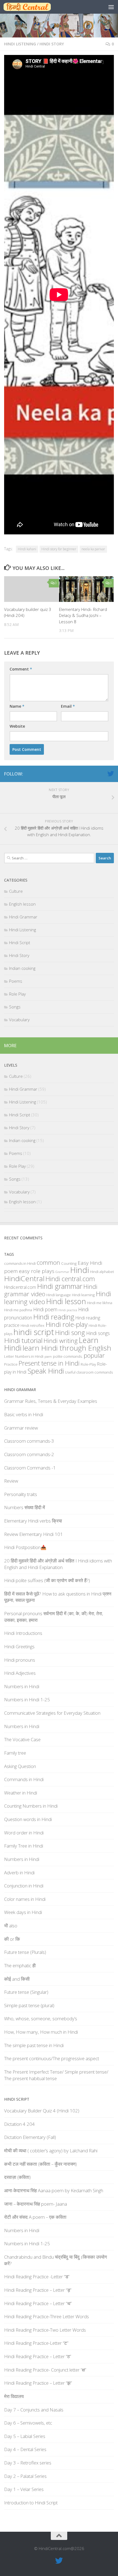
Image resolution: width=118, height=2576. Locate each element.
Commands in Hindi (24, 1779)
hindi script (34, 1332)
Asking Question (20, 1766)
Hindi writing (61, 1341)
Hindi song (70, 1333)
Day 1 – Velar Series (24, 2489)
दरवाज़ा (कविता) (17, 2177)
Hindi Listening (20, 44)
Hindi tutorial (23, 1340)
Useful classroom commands (89, 1372)
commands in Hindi (20, 1263)
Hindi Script (20, 942)
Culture (16, 891)
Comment (21, 669)
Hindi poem (45, 1309)
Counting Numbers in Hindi (31, 1806)
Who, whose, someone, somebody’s (41, 2019)
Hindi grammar (60, 1286)
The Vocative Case (22, 1739)
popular (94, 1355)
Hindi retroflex (33, 1325)
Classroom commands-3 (29, 1441)
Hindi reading (54, 1317)
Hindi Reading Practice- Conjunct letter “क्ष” (45, 2370)
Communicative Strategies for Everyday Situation (52, 1713)
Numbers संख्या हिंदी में (25, 1507)
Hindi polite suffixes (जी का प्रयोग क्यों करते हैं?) (47, 1580)
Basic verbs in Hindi (24, 1414)
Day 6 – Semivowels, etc (28, 2423)
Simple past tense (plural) (29, 2005)
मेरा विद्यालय (14, 2396)
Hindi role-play (67, 1324)
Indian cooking (22, 968)
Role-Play (88, 1364)
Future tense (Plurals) (25, 1952)
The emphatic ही (20, 1965)
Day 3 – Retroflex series (28, 2463)
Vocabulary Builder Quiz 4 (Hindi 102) (42, 2111)
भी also (11, 1926)
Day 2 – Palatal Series (25, 2476)
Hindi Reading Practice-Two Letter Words (45, 2330)
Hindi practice (68, 1310)
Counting (69, 1263)
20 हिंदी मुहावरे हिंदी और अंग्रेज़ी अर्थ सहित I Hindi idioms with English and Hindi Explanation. (58, 1564)
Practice (11, 1364)
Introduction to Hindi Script (31, 2503)
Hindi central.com (70, 1279)
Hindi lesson (66, 1301)
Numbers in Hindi (29, 1356)
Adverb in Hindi (19, 1873)
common (48, 1262)
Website (17, 726)
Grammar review (21, 1428)
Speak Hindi (46, 1371)
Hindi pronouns (20, 1660)
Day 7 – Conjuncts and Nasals (34, 2410)
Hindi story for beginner (59, 549)
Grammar (62, 1272)
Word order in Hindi (24, 1833)
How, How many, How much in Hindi (41, 2032)
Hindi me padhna (18, 1310)
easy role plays (37, 1271)
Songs (15, 1007)
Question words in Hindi (28, 1819)
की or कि (12, 1939)
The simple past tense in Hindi (34, 2045)
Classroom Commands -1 (30, 1468)
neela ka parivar (93, 549)
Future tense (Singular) (26, 1992)
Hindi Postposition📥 (25, 1547)
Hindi (80, 1270)
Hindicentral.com (20, 1287)
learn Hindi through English (67, 1348)
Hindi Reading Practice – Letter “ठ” (38, 2356)
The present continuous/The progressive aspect (52, 2058)
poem (48, 1357)
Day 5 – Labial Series (25, 2436)
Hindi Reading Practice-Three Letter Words (47, 2316)
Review (11, 1481)
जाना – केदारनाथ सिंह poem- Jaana (36, 2204)
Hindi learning (83, 1295)
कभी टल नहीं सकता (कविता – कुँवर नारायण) (40, 2164)
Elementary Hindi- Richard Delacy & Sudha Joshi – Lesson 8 (83, 615)
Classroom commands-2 (29, 1454)
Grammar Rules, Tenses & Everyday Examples (51, 1401)
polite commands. (68, 1356)
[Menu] (111, 7)
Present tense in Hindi (49, 1363)
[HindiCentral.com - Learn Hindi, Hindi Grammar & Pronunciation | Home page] (35, 7)
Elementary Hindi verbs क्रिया (33, 1521)
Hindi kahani (27, 549)
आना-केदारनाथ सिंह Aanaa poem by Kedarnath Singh (54, 2190)
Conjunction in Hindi (24, 1886)
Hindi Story (52, 44)
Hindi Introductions (23, 1633)
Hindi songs (98, 1333)
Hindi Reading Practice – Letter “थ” (38, 2303)
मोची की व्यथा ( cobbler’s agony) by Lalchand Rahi (51, 2151)
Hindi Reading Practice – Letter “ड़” (38, 2290)
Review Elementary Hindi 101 (33, 1534)
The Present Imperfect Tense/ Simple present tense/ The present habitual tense (56, 2075)
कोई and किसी (17, 1979)
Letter (9, 1356)
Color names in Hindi (25, 1899)
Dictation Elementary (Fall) (30, 2137)
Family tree (15, 1753)
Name (17, 706)
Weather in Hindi (21, 1793)
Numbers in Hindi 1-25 (27, 1700)
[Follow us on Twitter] (111, 774)
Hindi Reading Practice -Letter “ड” (37, 2277)
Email (68, 706)
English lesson (22, 904)
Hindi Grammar (23, 917)
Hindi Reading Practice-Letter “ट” (36, 2343)
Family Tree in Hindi (24, 1846)
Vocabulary (19, 1020)
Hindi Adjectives (20, 1673)
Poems (16, 981)
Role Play (17, 994)
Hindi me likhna (100, 1303)
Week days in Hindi (23, 1912)
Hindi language (59, 1295)
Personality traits (21, 1494)
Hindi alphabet (102, 1272)
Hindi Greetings (19, 1646)
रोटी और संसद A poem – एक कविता (35, 2217)
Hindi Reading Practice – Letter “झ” (38, 2383)
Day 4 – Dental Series (25, 2449)
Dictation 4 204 (19, 2124)
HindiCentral (24, 1278)
